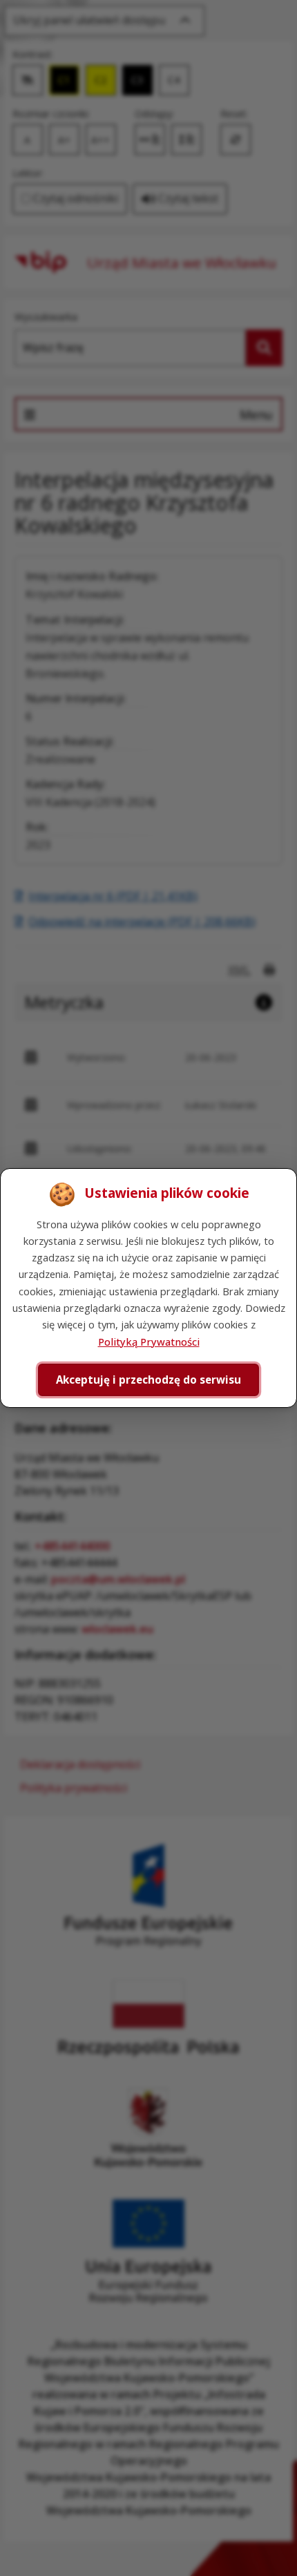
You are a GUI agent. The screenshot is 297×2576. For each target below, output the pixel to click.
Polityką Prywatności (149, 1342)
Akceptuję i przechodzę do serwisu (148, 1380)
